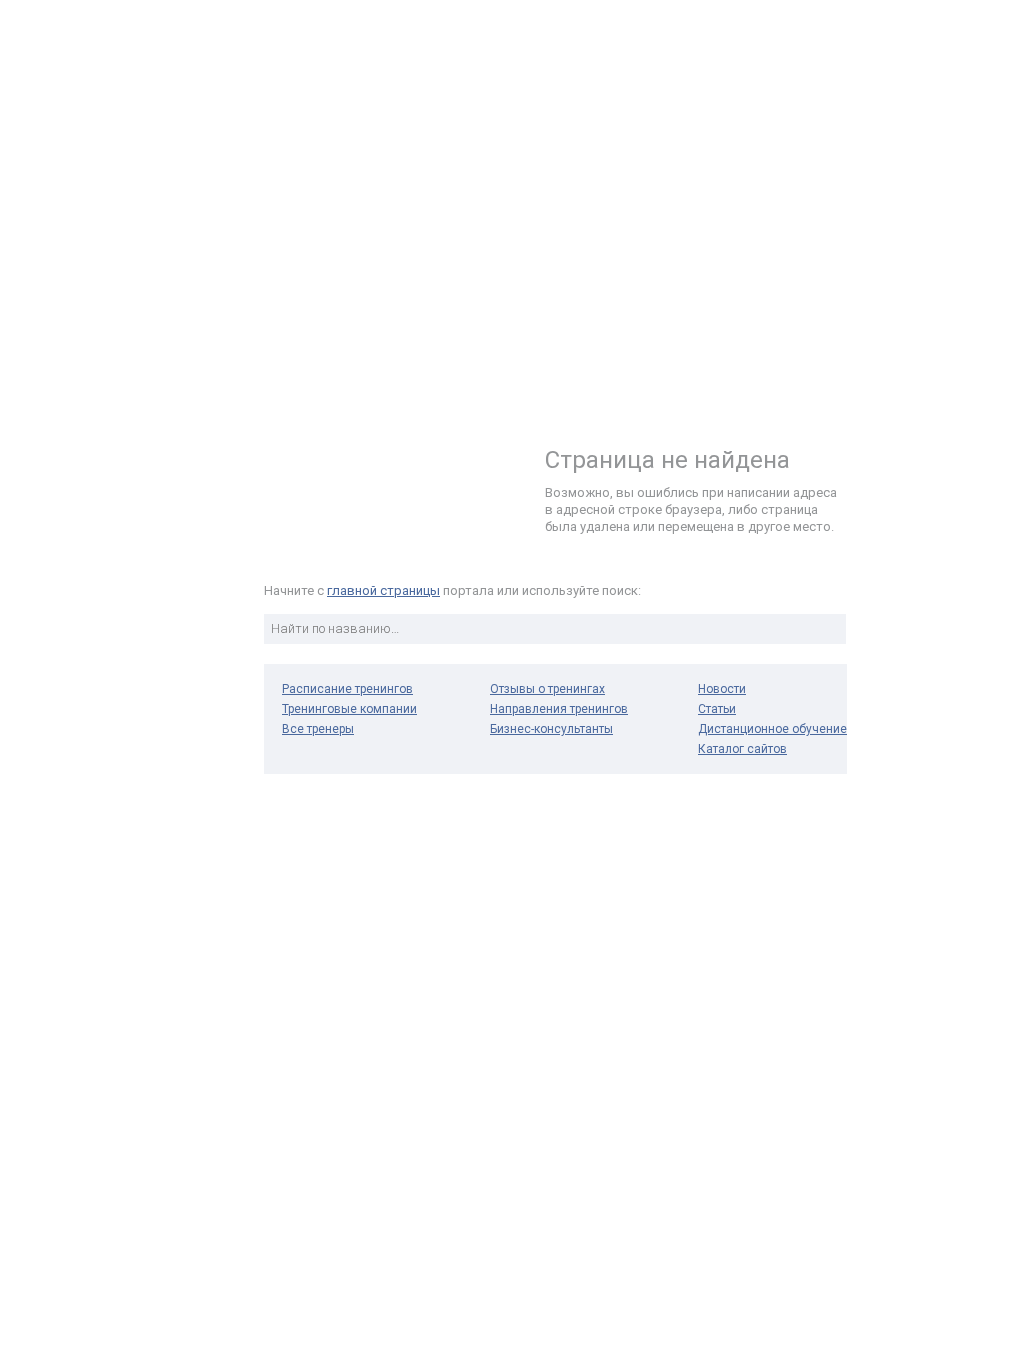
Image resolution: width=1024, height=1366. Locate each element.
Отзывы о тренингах (547, 689)
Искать (828, 629)
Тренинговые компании (349, 709)
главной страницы (383, 590)
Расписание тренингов (347, 689)
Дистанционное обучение (772, 729)
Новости (722, 689)
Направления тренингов (559, 709)
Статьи (717, 709)
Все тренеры (318, 729)
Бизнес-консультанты (551, 729)
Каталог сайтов (742, 749)
